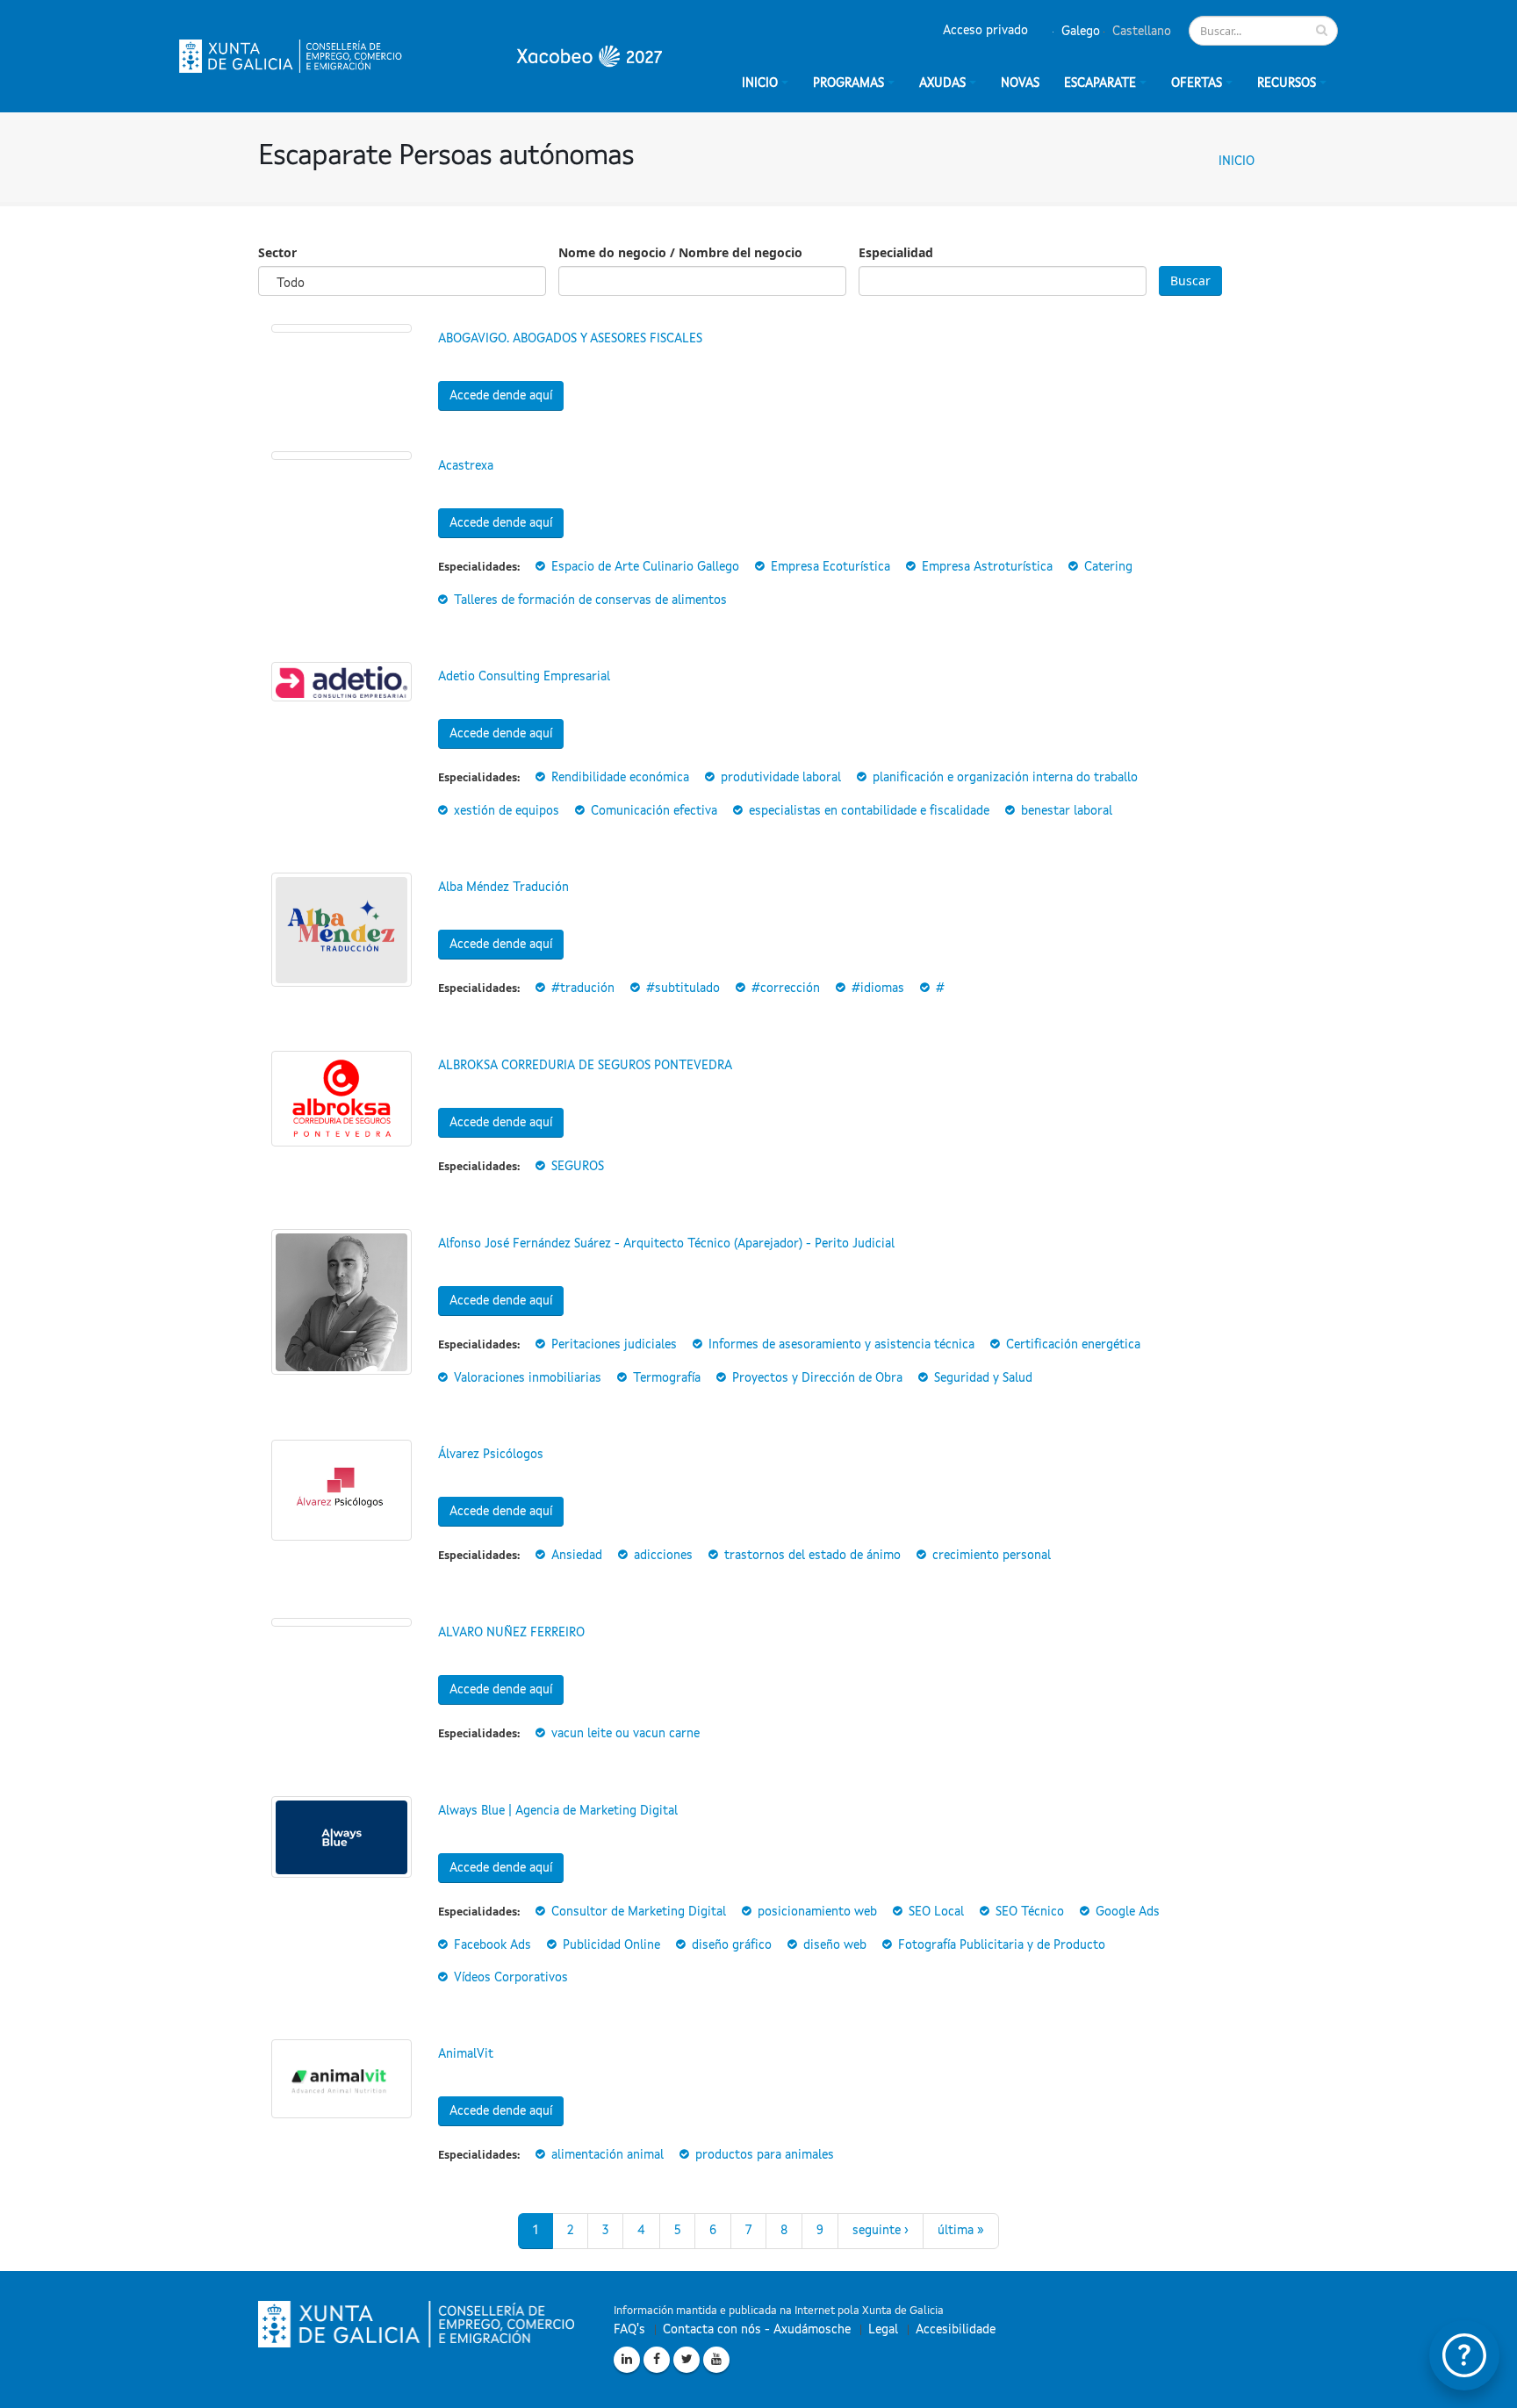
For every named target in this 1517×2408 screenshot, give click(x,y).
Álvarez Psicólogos (491, 1455)
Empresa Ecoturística (830, 567)
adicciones (663, 1556)
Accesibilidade (956, 2330)
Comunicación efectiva (654, 811)
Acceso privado (985, 31)
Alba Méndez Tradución (503, 888)
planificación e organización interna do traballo (1005, 778)
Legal (883, 2330)
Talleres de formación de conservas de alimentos (590, 600)
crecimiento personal (992, 1556)
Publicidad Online (611, 1945)
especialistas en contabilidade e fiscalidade (869, 811)
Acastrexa (466, 466)
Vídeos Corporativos (511, 1978)
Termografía (667, 1378)
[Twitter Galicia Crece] (687, 2360)
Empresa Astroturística (987, 567)
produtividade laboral (781, 778)
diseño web (835, 1945)
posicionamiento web (817, 1912)
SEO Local (936, 1912)
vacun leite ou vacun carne (625, 1734)
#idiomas (878, 988)
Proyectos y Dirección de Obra (817, 1378)
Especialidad (896, 252)
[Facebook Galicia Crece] (657, 2360)
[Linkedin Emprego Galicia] (627, 2360)
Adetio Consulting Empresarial (524, 677)
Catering (1108, 567)
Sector (277, 252)
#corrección (786, 988)
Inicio (1237, 162)
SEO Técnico (1030, 1912)
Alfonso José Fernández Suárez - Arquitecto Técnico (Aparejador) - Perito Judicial (666, 1244)
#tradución (583, 988)
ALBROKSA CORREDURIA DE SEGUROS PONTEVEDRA (585, 1066)
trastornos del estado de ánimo (812, 1556)
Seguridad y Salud (983, 1378)
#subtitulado (683, 988)
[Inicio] (421, 56)
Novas (1020, 83)
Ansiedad (577, 1556)
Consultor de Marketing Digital (639, 1912)
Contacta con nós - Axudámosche (757, 2330)
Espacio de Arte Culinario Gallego (645, 567)
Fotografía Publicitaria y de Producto (1002, 1945)
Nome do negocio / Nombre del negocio (680, 252)
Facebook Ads (492, 1945)
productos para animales (765, 2155)
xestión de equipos (507, 811)
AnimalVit (466, 2054)
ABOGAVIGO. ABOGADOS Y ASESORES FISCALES (570, 339)
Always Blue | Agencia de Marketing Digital (558, 1811)
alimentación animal (608, 2155)
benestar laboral (1067, 811)
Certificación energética (1073, 1345)
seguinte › (881, 2231)
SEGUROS (578, 1167)
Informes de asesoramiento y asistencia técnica (841, 1345)
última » (961, 2231)
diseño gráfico (732, 1945)
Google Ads (1128, 1912)
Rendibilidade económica (620, 778)
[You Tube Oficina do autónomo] (716, 2360)
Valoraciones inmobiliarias (528, 1378)
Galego (1079, 32)
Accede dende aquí (501, 396)
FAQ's (629, 2330)
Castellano (1140, 32)
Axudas (942, 83)
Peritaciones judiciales (614, 1345)
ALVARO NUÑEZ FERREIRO (511, 1633)
